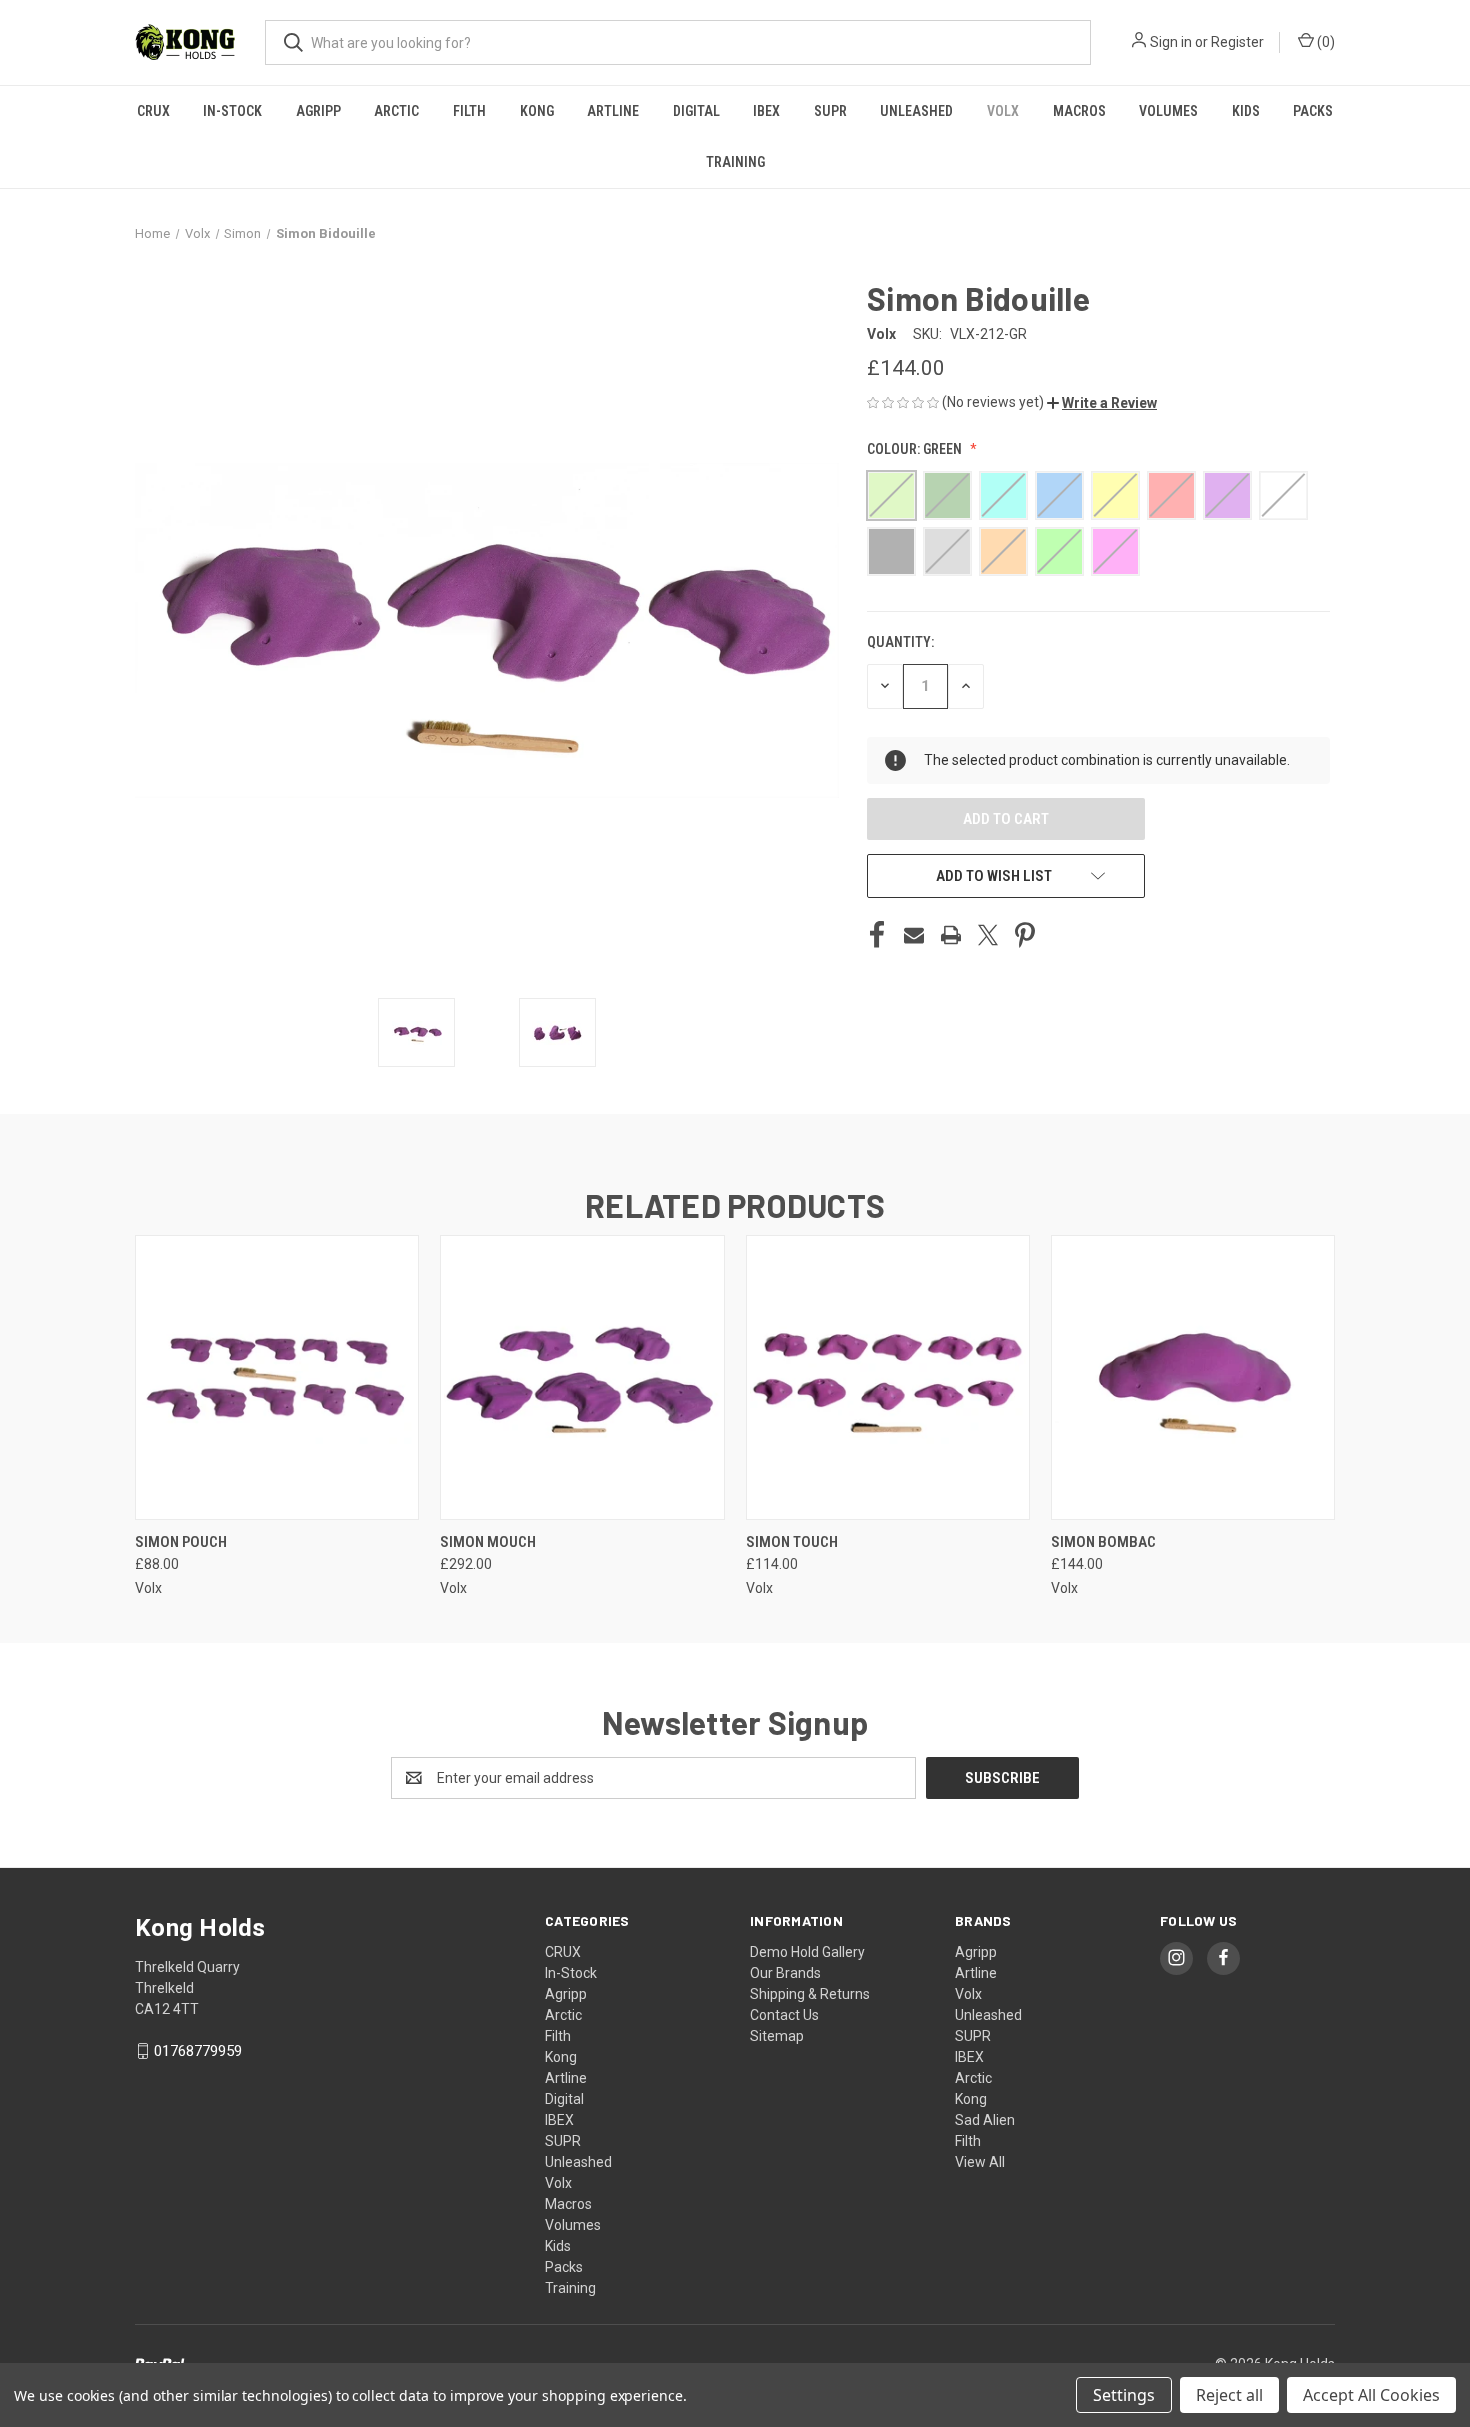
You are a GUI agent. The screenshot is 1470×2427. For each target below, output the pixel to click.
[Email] (914, 935)
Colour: (914, 449)
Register (1237, 42)
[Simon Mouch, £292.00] (582, 1377)
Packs (1313, 111)
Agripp (318, 111)
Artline (613, 111)
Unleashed (916, 111)
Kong (537, 111)
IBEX (766, 111)
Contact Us (784, 2015)
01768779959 (198, 2051)
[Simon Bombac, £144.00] (1193, 1377)
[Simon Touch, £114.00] (888, 1377)
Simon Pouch (181, 1542)
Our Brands (785, 1973)
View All (980, 2162)
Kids (1246, 111)
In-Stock (232, 111)
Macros (1079, 111)
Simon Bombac (1103, 1542)
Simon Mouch (488, 1542)
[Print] (951, 935)
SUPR (830, 111)
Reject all (1229, 2395)
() (1324, 42)
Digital (696, 111)
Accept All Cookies (1371, 2395)
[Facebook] (877, 935)
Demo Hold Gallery (807, 1952)
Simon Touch (792, 1542)
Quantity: (900, 642)
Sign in (1171, 42)
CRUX (153, 111)
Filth (469, 111)
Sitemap (777, 2036)
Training (735, 162)
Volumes (1168, 111)
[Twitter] (988, 935)
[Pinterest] (1025, 935)
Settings (1124, 2395)
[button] (1102, 403)
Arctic (396, 111)
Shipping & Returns (810, 1994)
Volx (1003, 111)
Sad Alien (985, 2120)
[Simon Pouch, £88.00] (277, 1377)
